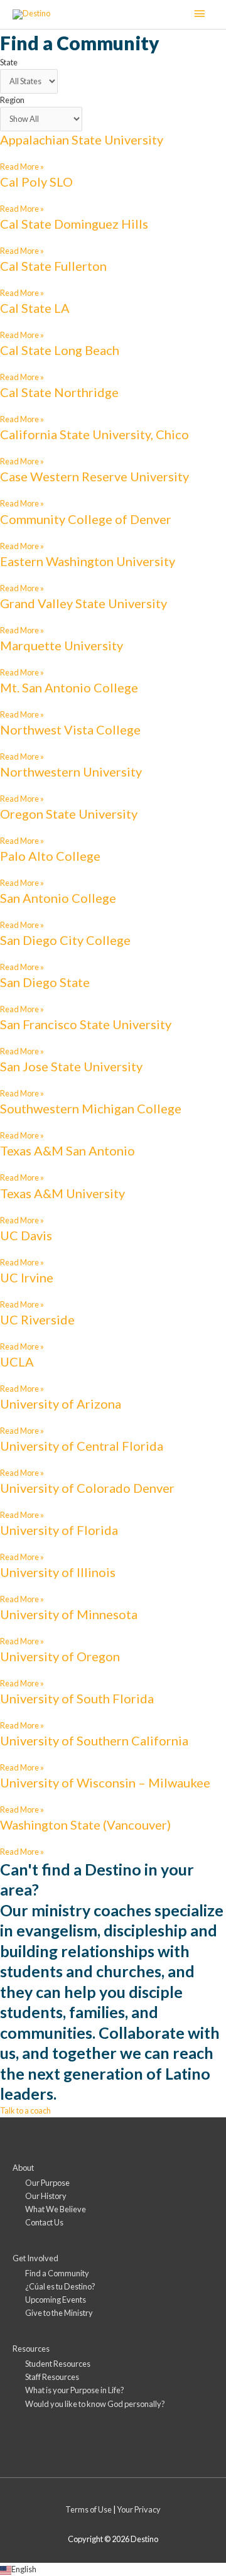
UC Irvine (27, 1277)
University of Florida (59, 1530)
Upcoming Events (56, 2300)
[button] (113, 2569)
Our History (46, 2196)
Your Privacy (139, 2509)
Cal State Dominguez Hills (74, 224)
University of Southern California (94, 1740)
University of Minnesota (69, 1614)
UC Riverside (37, 1319)
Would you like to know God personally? (95, 2404)
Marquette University (62, 645)
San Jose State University (71, 1066)
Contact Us (44, 2222)
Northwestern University (71, 772)
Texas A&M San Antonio (67, 1150)
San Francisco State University (86, 1024)
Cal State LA (35, 308)
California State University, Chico (94, 434)
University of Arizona (61, 1404)
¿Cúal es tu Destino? (60, 2286)
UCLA (17, 1362)
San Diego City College (65, 940)
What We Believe (56, 2209)
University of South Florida (77, 1698)
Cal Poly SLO (36, 182)
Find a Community (57, 2273)
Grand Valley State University (83, 603)
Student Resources (58, 2364)
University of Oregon (60, 1656)
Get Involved (35, 2258)
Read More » (22, 166)
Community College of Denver (86, 519)
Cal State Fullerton (53, 266)
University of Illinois (58, 1572)
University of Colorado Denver (87, 1488)
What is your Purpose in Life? (75, 2390)
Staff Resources (52, 2377)
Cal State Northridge (59, 392)
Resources (31, 2349)
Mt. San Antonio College (69, 687)
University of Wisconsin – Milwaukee (105, 1782)
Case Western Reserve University (94, 476)
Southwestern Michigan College (91, 1108)
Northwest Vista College (70, 729)
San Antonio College (58, 898)
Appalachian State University (82, 139)
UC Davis (26, 1235)
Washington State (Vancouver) (85, 1825)
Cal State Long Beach (60, 350)
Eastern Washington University (88, 561)
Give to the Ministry (59, 2313)
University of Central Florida (82, 1446)
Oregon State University (69, 814)
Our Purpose (47, 2183)
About (23, 2168)
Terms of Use (89, 2509)
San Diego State (45, 982)
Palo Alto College (50, 856)
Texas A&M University (62, 1193)
